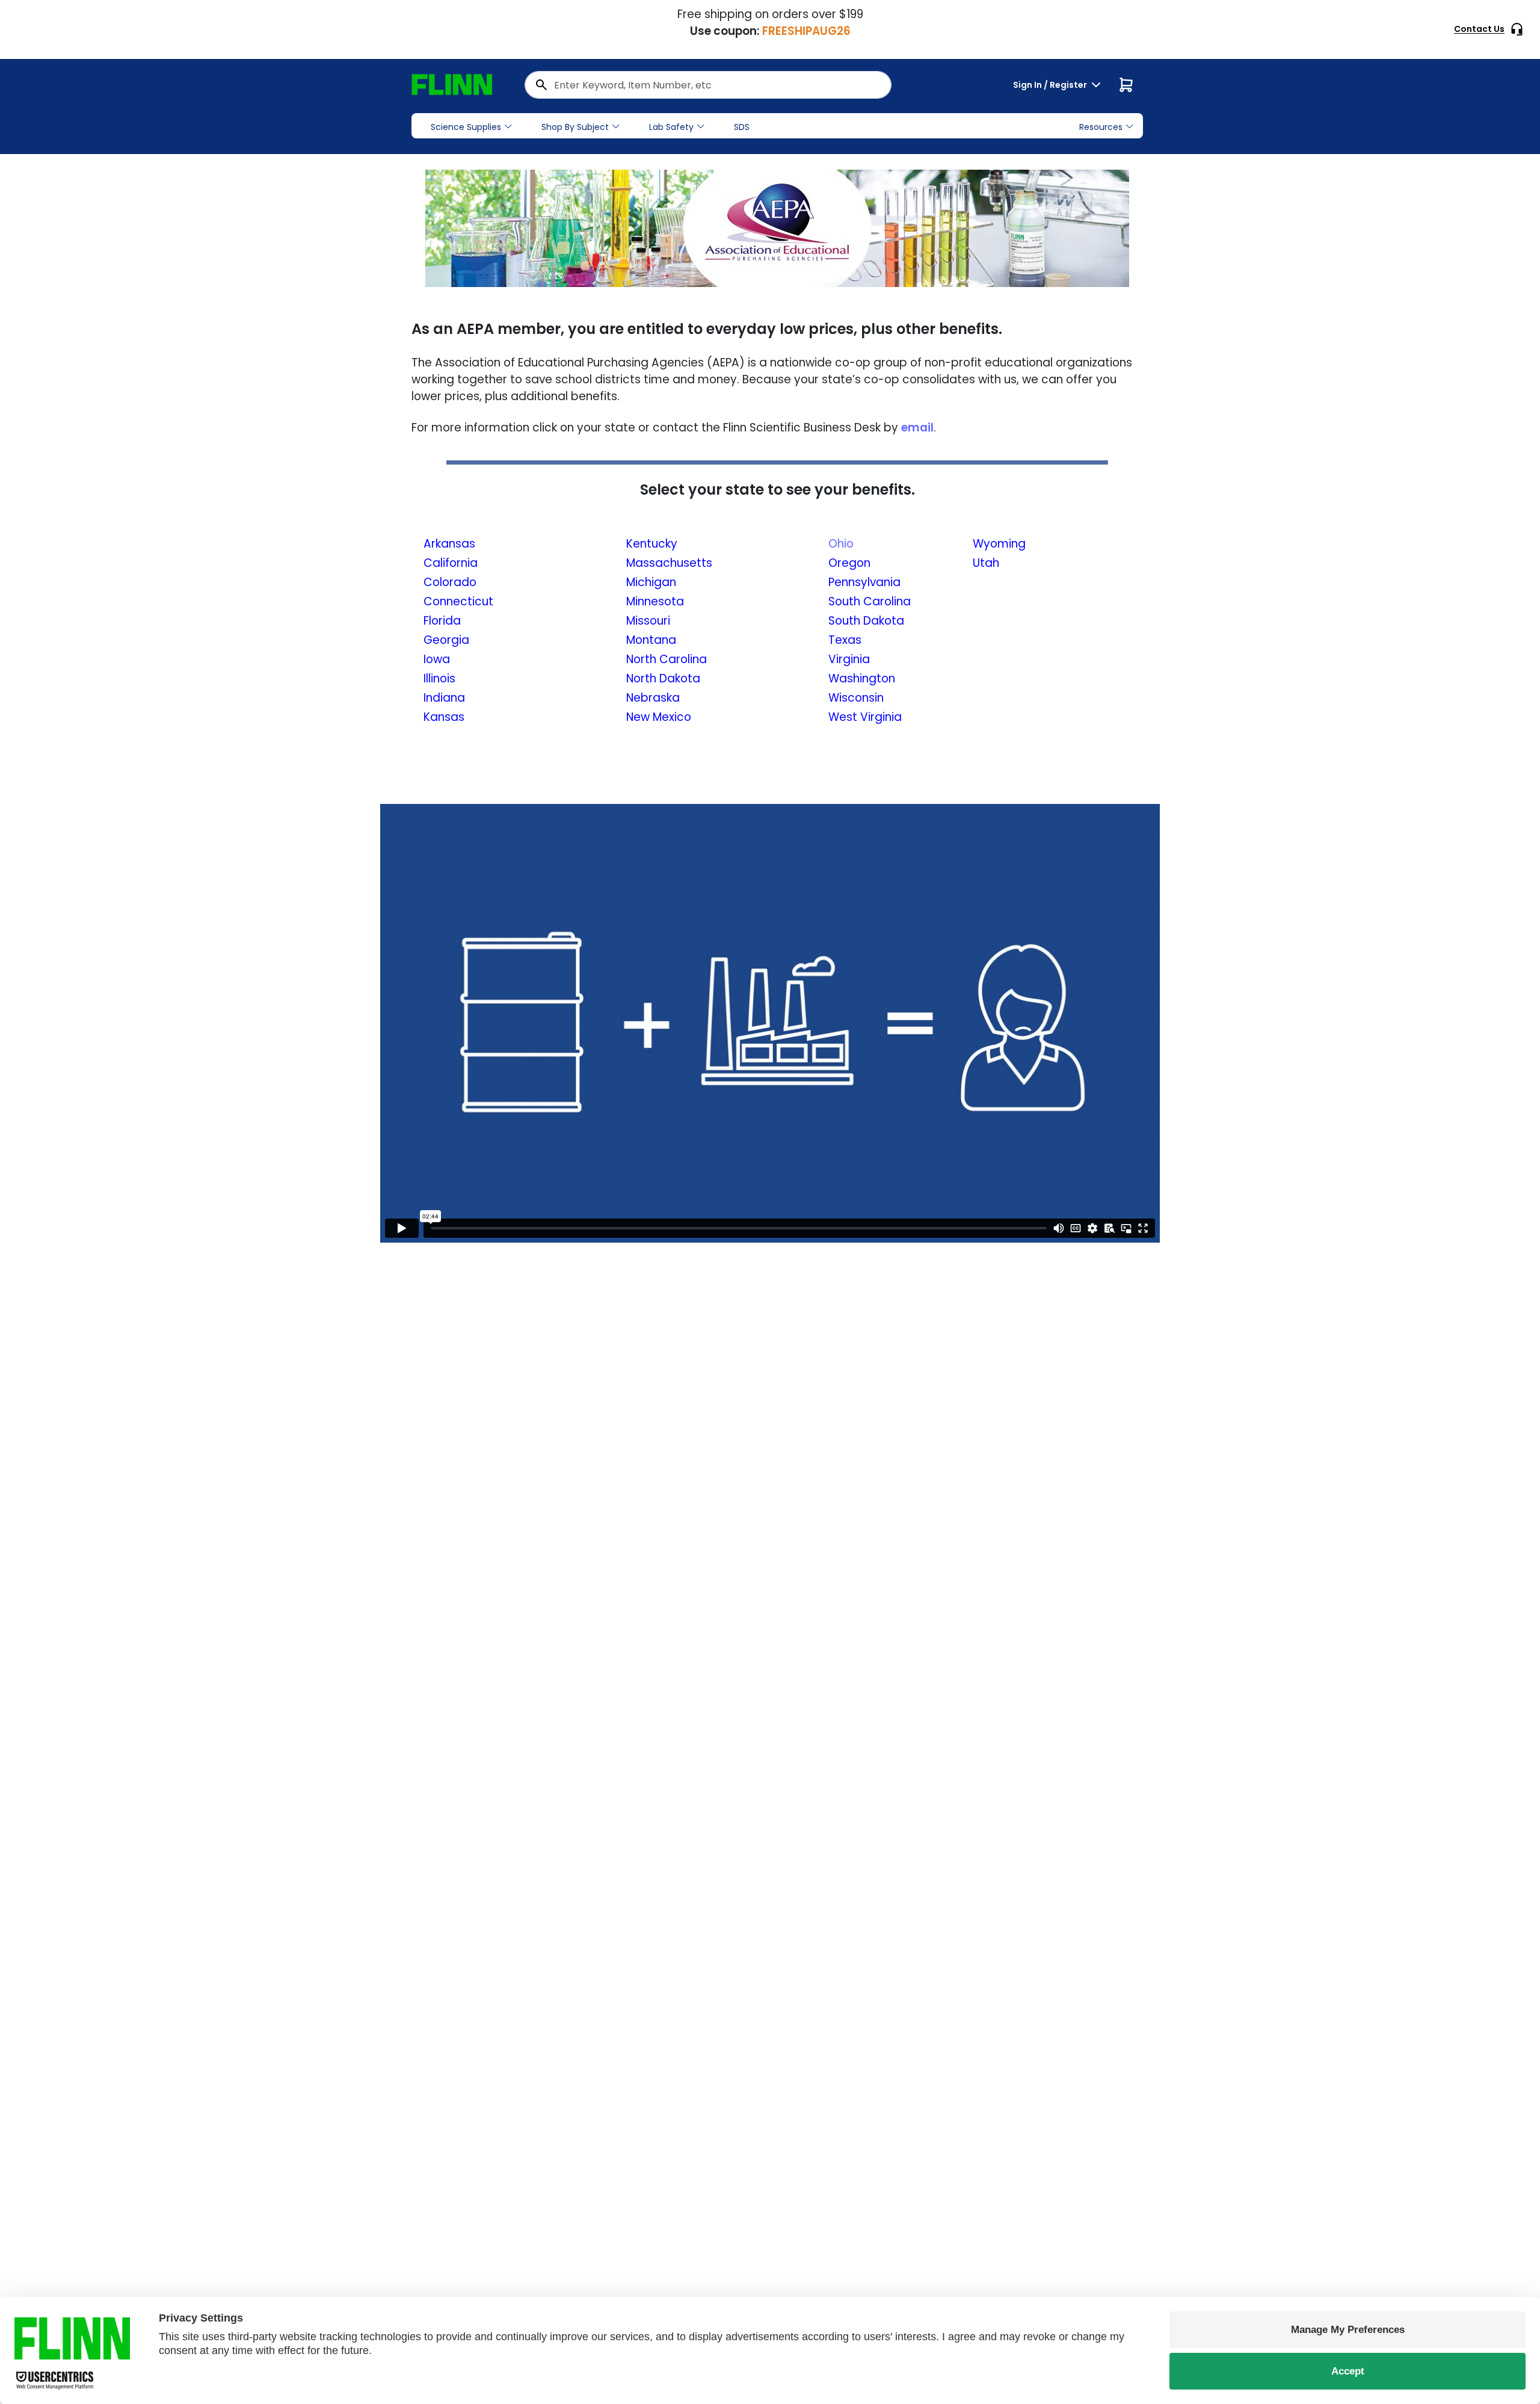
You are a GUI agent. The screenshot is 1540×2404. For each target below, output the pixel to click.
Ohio (841, 544)
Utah (986, 563)
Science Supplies (466, 127)
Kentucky (652, 544)
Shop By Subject (575, 127)
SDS (742, 127)
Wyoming (999, 544)
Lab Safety (671, 127)
